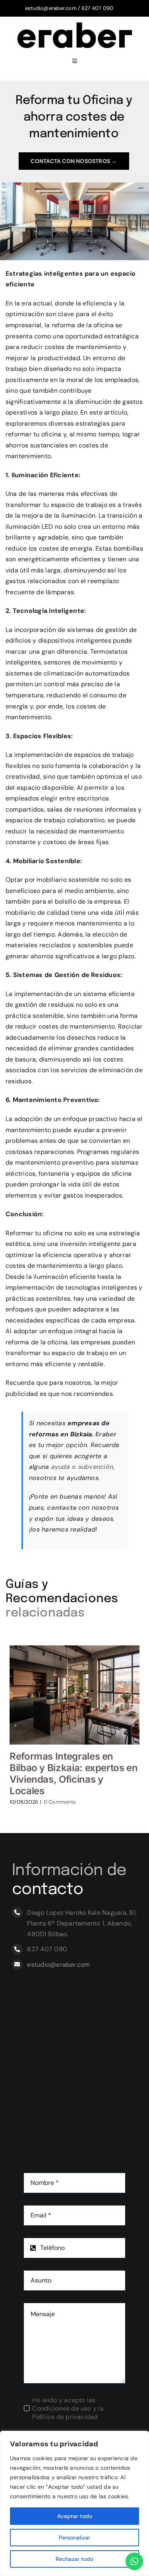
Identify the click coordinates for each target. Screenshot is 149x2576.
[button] (15, 1726)
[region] (74, 2503)
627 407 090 (98, 8)
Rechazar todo (74, 2559)
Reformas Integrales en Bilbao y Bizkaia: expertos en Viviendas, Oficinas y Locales (74, 1773)
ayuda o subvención (82, 1467)
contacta (62, 1508)
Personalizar (74, 2538)
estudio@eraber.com (51, 8)
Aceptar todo (75, 2516)
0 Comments (60, 1802)
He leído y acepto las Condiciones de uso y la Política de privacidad (68, 2408)
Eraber (106, 1434)
